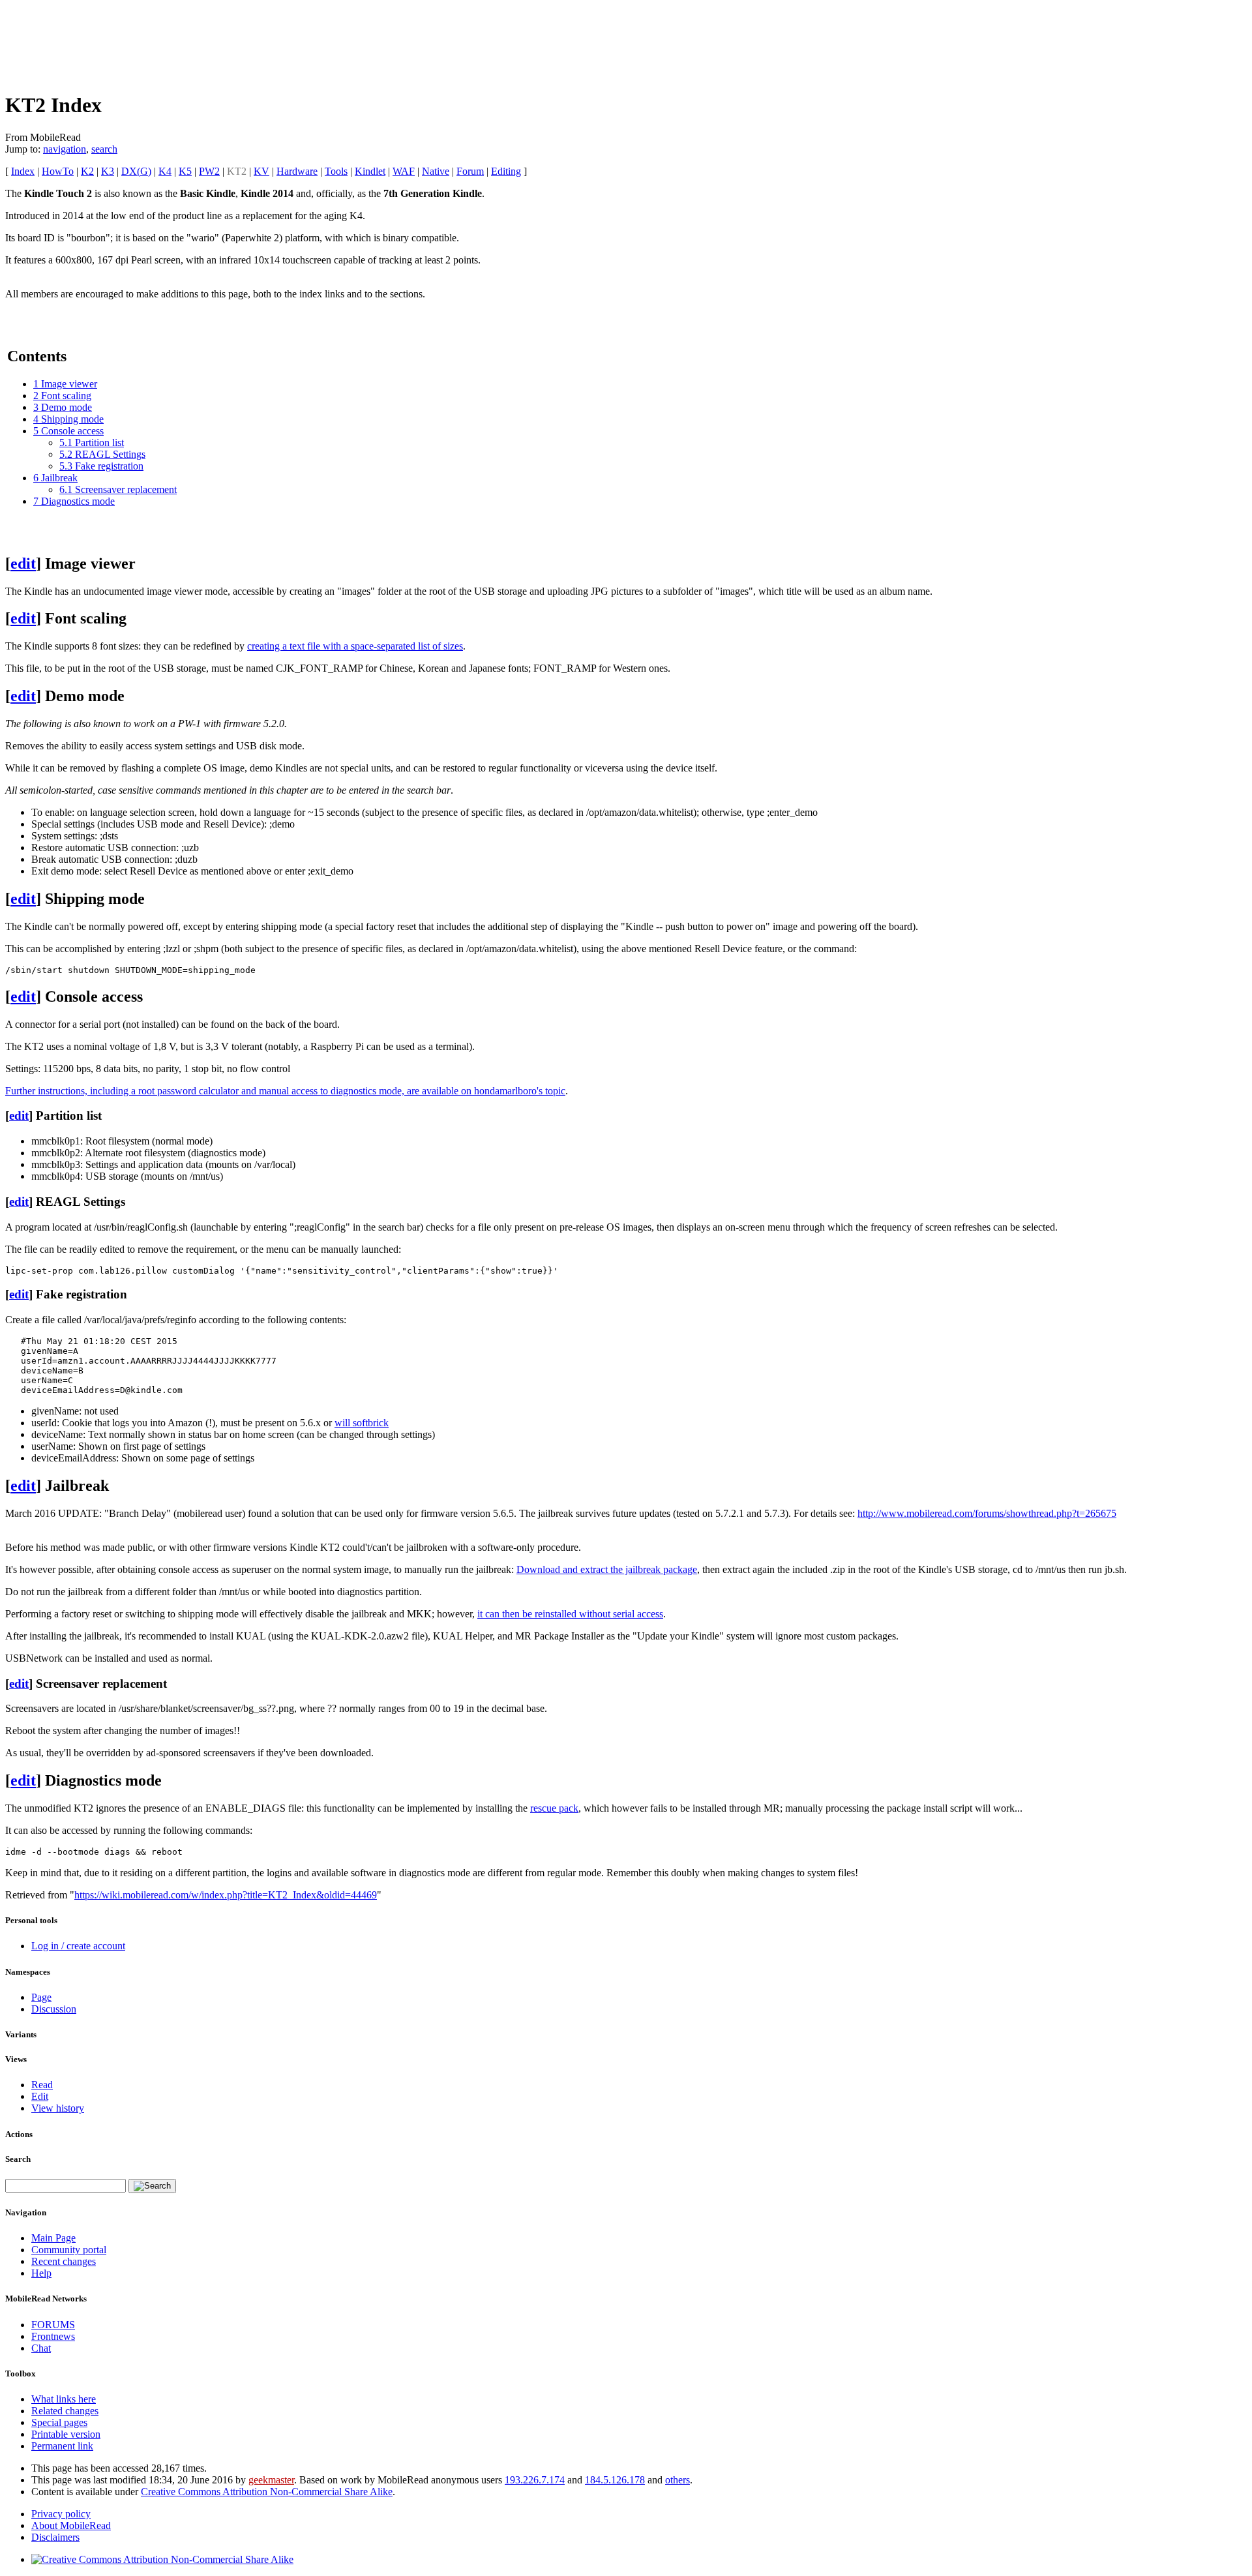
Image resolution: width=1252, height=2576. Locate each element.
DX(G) (136, 171)
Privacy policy (61, 2514)
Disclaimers (55, 2537)
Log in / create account (78, 1946)
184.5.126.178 (615, 2480)
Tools (336, 171)
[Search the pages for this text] (152, 2186)
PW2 (209, 171)
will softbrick (362, 1423)
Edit (40, 2096)
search (104, 149)
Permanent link (62, 2446)
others (678, 2480)
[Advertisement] (243, 44)
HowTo (58, 171)
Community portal (69, 2250)
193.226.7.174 (535, 2480)
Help (41, 2273)
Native (436, 171)
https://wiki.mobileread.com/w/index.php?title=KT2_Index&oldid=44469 (226, 1895)
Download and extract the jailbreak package (607, 1569)
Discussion (54, 2009)
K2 (87, 171)
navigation (65, 149)
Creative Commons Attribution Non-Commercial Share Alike (267, 2492)
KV (261, 171)
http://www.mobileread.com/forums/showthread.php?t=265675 (987, 1513)
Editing (506, 171)
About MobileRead (71, 2525)
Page (41, 1997)
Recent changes (64, 2261)
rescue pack (554, 1808)
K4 (165, 171)
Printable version (66, 2434)
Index (23, 171)
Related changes (65, 2411)
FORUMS (53, 2325)
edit (23, 563)
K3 (108, 171)
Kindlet (370, 171)
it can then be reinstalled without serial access (570, 1614)
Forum (470, 171)
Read (42, 2085)
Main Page (53, 2238)
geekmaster (271, 2480)
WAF (404, 171)
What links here (64, 2399)
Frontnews (53, 2336)
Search (18, 2159)
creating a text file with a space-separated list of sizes (355, 646)
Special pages (59, 2422)
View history (58, 2108)
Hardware (297, 171)
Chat (41, 2348)
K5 (185, 171)
